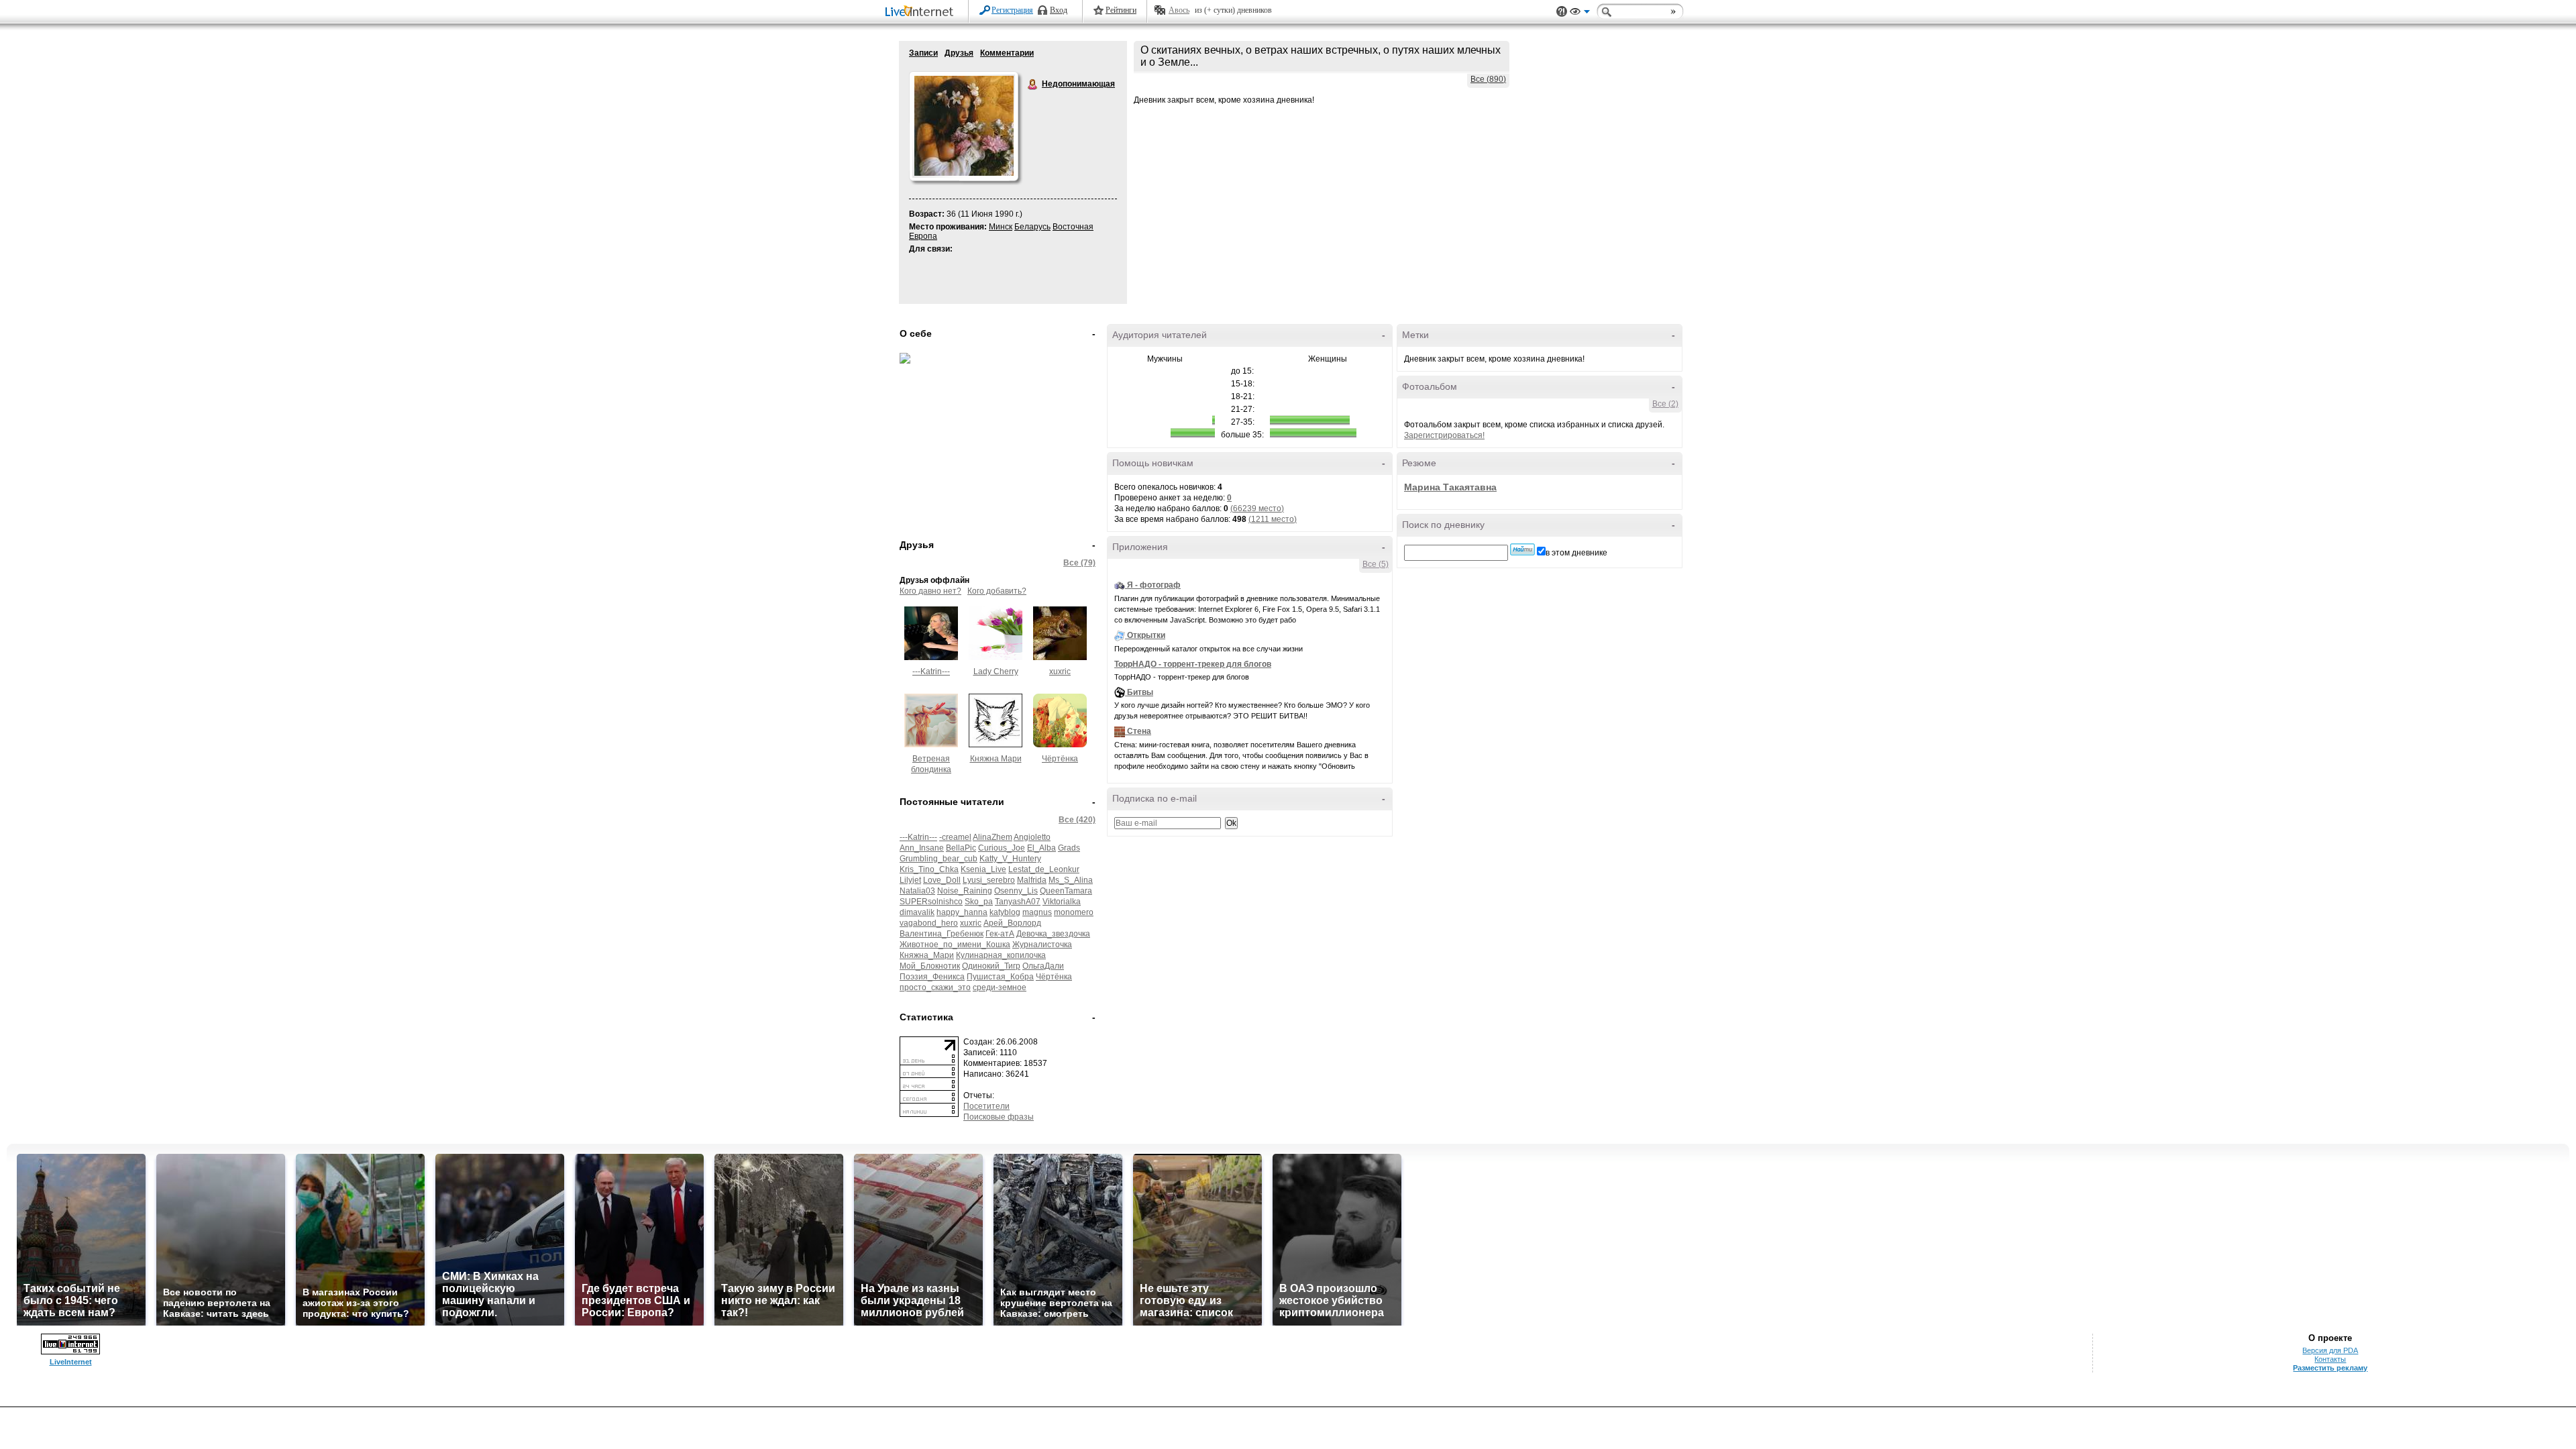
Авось (1179, 10)
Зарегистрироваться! (1444, 435)
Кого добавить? (997, 591)
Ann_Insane (922, 848)
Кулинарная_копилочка (1001, 955)
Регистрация (1012, 10)
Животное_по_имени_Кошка (955, 945)
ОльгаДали (1043, 966)
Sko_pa (979, 902)
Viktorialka (1062, 902)
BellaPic (961, 848)
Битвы (1140, 692)
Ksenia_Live (983, 869)
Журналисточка (1042, 945)
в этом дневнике (1576, 553)
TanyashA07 (1018, 902)
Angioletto (1032, 837)
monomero (1074, 912)
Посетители (986, 1106)
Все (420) (1077, 820)
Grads (1069, 848)
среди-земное (1000, 987)
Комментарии (1007, 53)
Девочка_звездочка (1053, 934)
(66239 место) (1257, 508)
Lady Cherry (996, 672)
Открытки (1146, 635)
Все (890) (1488, 79)
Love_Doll (942, 880)
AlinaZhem (992, 837)
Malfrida (1032, 880)
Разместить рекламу (2330, 1368)
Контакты (2330, 1359)
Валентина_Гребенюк (942, 934)
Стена (1139, 731)
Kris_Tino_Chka (929, 869)
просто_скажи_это (935, 987)
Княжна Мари (996, 759)
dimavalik (917, 912)
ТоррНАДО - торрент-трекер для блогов (1193, 664)
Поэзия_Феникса (932, 977)
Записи (923, 53)
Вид (1580, 13)
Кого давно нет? (930, 591)
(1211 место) (1273, 519)
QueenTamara (1066, 891)
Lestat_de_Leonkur (1044, 869)
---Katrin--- (931, 672)
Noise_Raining (965, 891)
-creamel (955, 837)
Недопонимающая (1033, 85)
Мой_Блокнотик (930, 966)
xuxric (1060, 672)
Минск (1001, 227)
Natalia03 (917, 891)
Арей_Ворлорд (1012, 923)
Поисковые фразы (999, 1117)
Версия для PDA (2330, 1350)
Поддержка (1562, 12)
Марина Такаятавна (1450, 487)
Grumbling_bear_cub (938, 859)
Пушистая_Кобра (1000, 977)
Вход (1059, 10)
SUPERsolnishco (931, 902)
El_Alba (1041, 848)
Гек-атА (1000, 934)
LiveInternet (922, 12)
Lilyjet (910, 880)
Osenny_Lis (1016, 891)
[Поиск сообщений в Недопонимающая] (1522, 549)
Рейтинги (1121, 10)
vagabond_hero (929, 923)
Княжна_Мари (927, 955)
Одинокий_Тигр (991, 966)
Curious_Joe (1002, 848)
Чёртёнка (1060, 759)
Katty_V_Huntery (1010, 859)
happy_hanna (962, 912)
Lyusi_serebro (989, 880)
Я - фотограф (1154, 585)
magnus (1037, 912)
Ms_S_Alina (1071, 880)
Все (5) (1376, 564)
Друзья (959, 53)
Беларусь (1032, 227)
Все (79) (1079, 563)
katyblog (1005, 912)
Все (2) (1665, 404)
